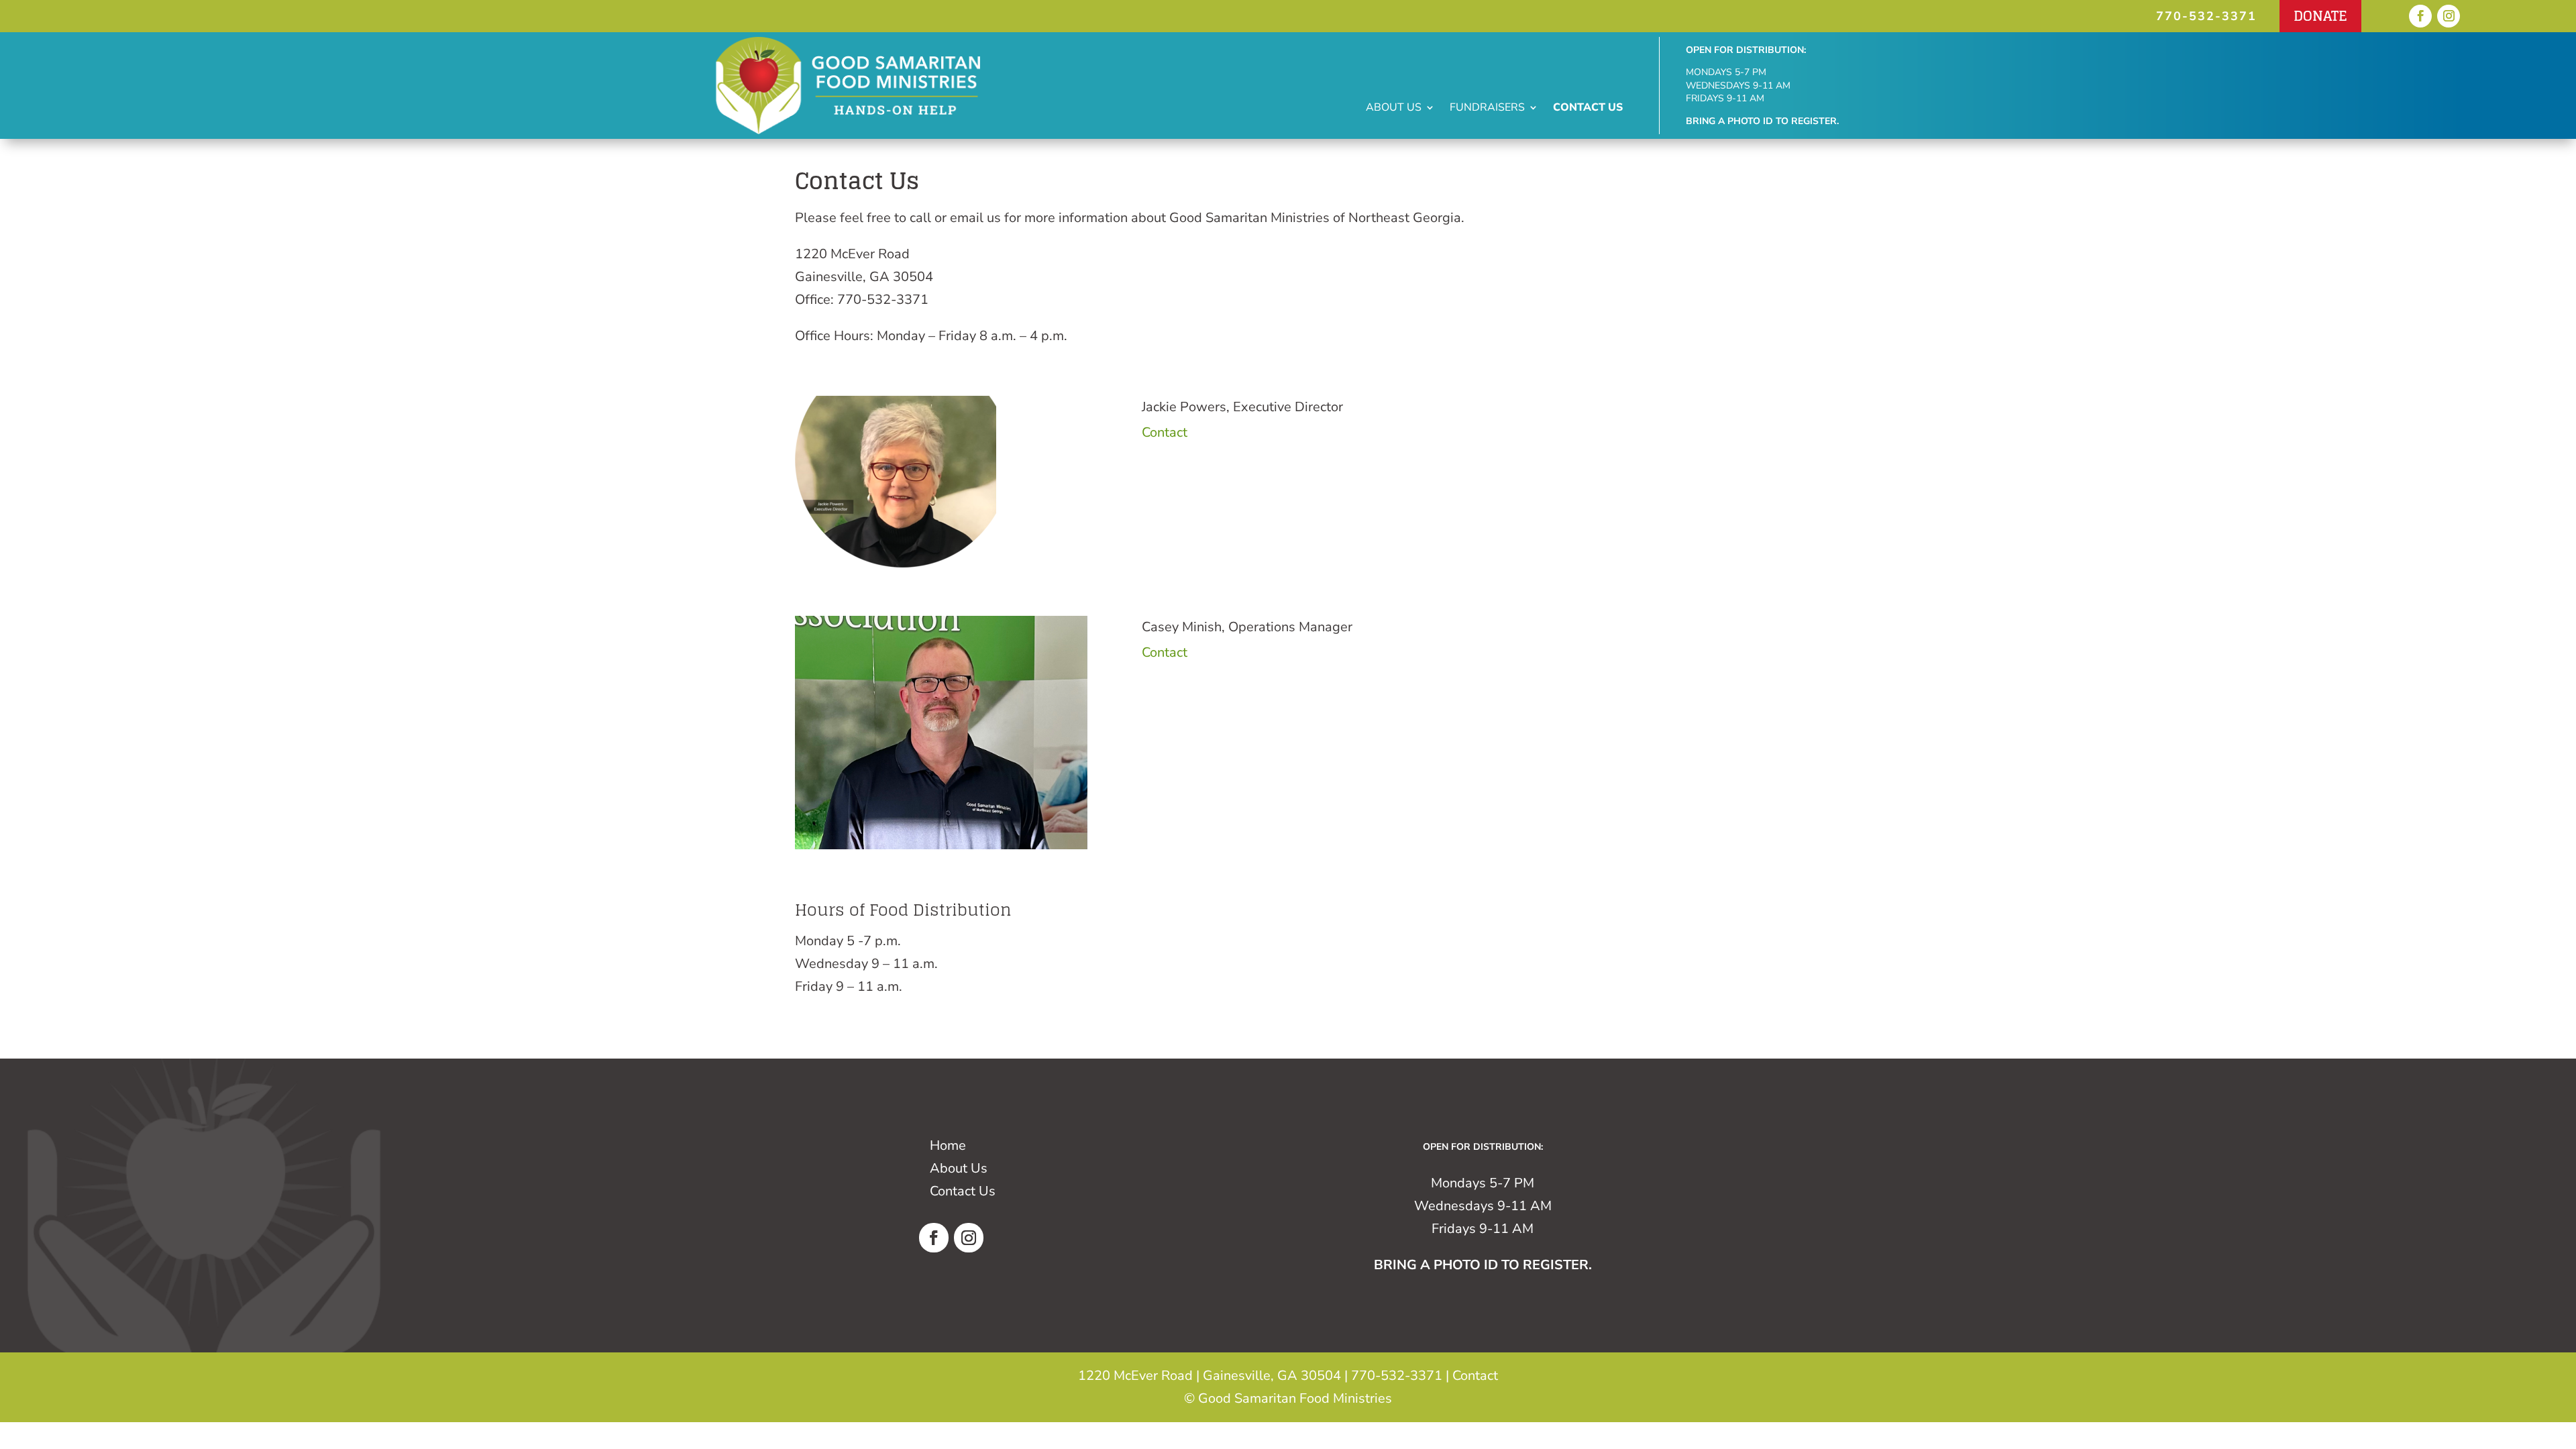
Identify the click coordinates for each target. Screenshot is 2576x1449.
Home (948, 1145)
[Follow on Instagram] (2449, 16)
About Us (1394, 109)
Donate (2320, 16)
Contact (1165, 432)
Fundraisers (1487, 109)
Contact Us (1588, 109)
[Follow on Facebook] (2420, 16)
